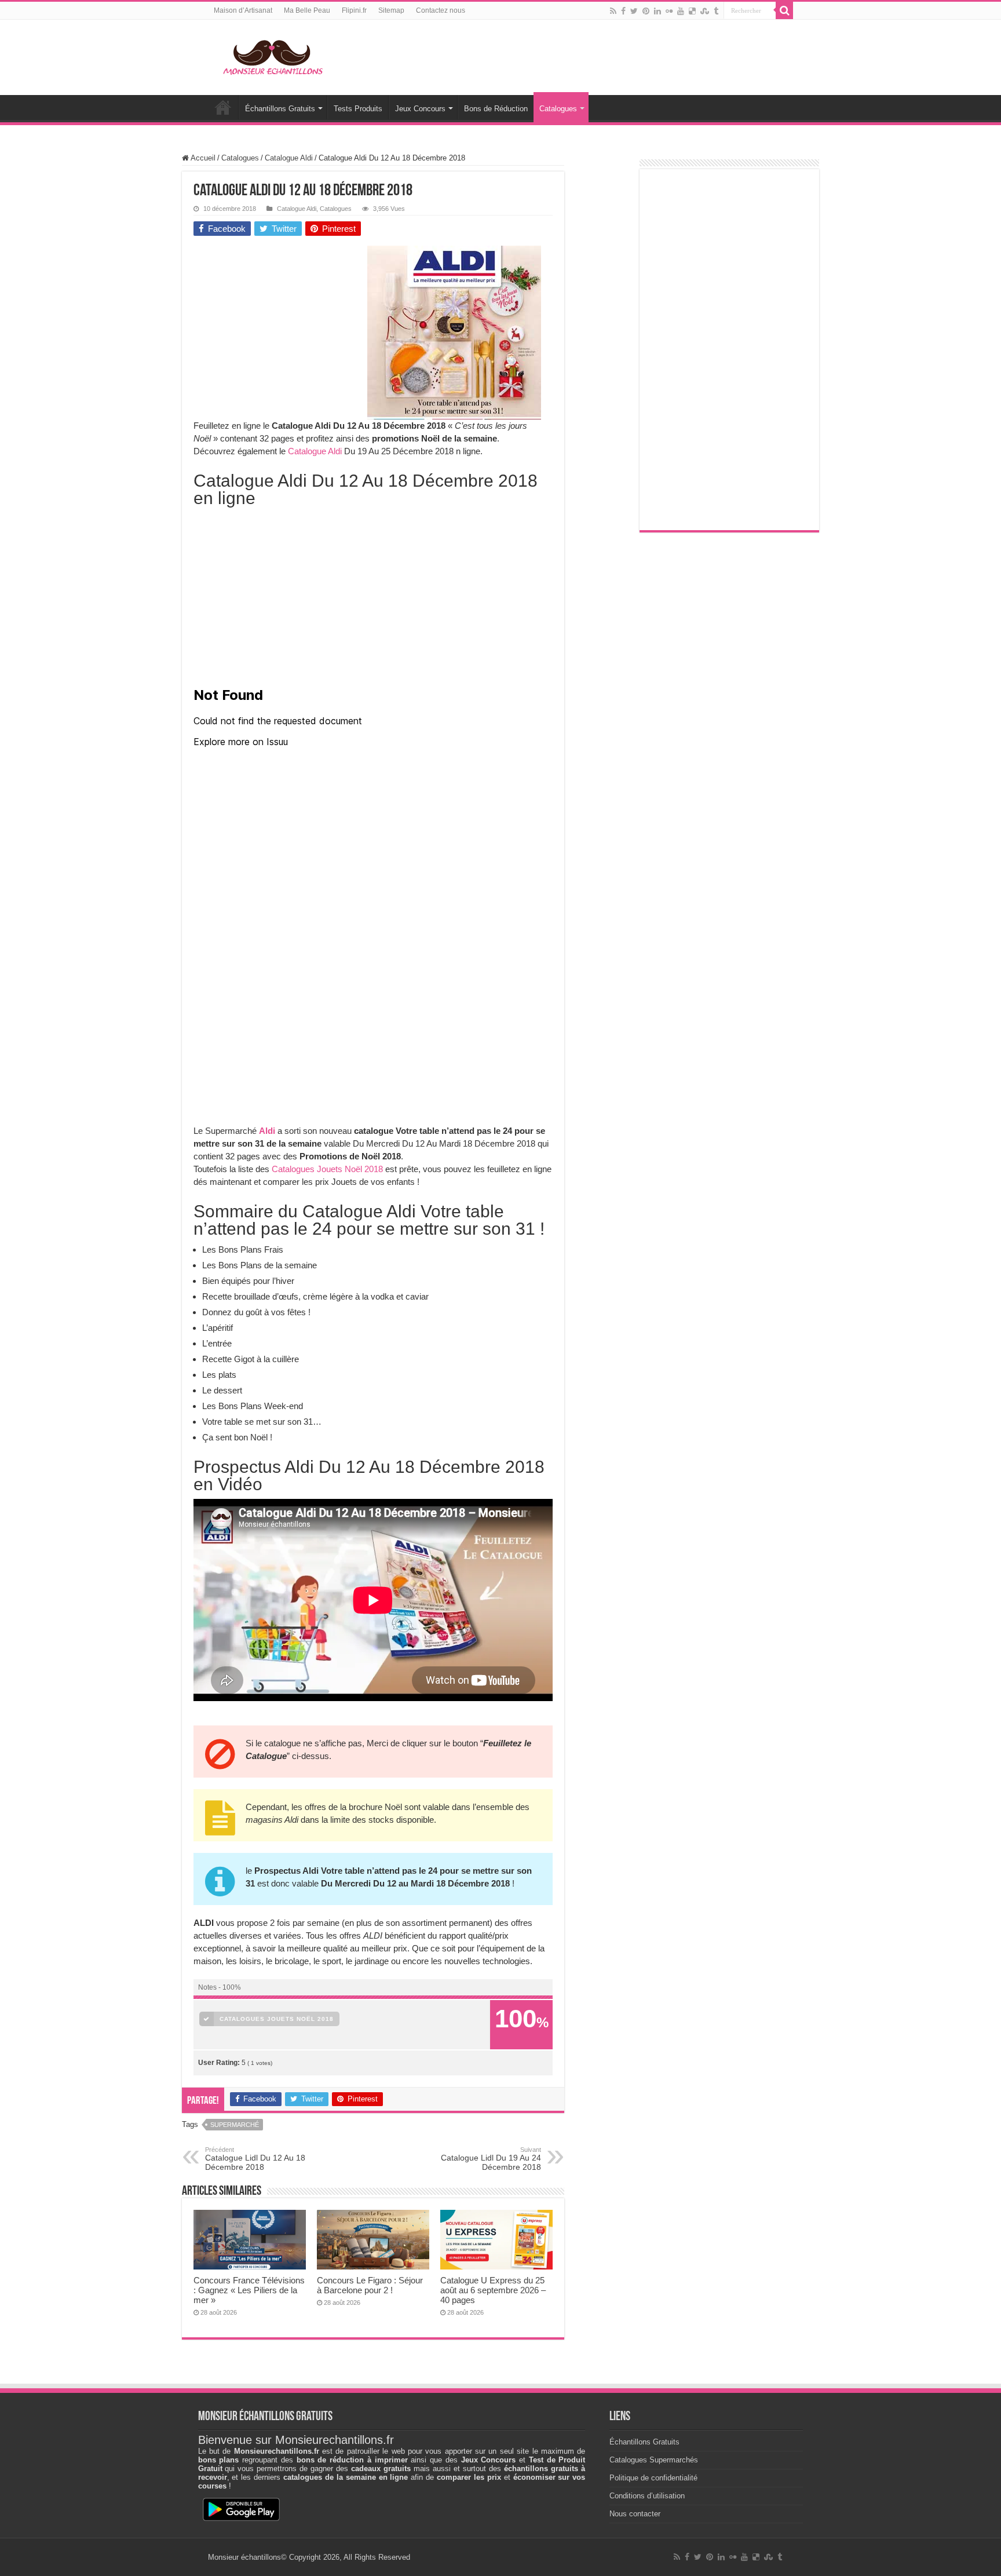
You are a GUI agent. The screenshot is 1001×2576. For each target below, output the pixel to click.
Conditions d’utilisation (647, 2496)
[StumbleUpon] (705, 11)
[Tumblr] (716, 11)
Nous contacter (635, 2514)
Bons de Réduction (496, 109)
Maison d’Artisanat (243, 10)
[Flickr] (669, 11)
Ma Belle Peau (307, 10)
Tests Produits (358, 109)
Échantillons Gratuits (280, 109)
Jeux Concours (420, 109)
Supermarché (235, 2125)
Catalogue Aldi (289, 158)
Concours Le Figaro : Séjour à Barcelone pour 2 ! (370, 2285)
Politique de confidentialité (653, 2478)
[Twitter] (634, 11)
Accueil (223, 107)
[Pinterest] (646, 11)
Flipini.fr (354, 10)
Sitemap (391, 10)
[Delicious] (692, 11)
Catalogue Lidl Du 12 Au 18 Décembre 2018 (255, 2159)
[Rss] (613, 11)
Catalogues (558, 109)
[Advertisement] (280, 318)
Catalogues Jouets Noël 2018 (327, 1169)
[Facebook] (623, 11)
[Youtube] (681, 11)
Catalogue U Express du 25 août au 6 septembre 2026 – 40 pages (493, 2290)
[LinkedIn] (657, 11)
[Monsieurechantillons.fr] (272, 55)
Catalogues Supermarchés (654, 2460)
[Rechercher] (784, 10)
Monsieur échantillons (244, 2557)
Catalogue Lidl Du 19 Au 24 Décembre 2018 (491, 2159)
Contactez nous (441, 10)
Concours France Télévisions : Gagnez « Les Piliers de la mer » (249, 2290)
